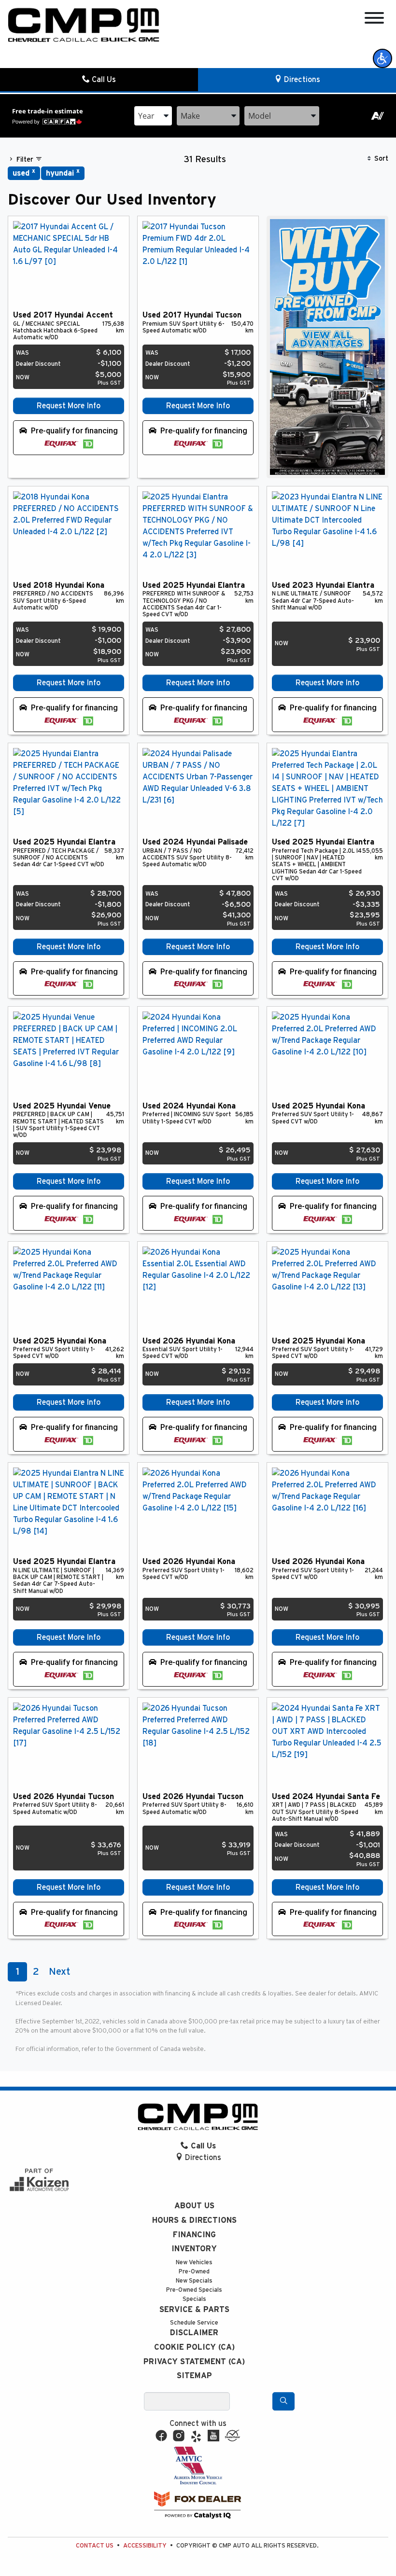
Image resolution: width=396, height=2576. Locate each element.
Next (59, 1972)
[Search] (283, 2401)
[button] (382, 58)
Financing (194, 2235)
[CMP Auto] (84, 25)
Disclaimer (194, 2333)
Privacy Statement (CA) (194, 2362)
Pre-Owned (194, 2272)
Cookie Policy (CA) (194, 2347)
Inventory (194, 2249)
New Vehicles (194, 2263)
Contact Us (95, 2546)
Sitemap (194, 2376)
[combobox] (153, 116)
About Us (194, 2206)
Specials (194, 2299)
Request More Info (69, 406)
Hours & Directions (194, 2220)
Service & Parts (194, 2310)
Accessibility (145, 2546)
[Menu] (374, 20)
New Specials (194, 2281)
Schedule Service (194, 2323)
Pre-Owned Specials (194, 2290)
